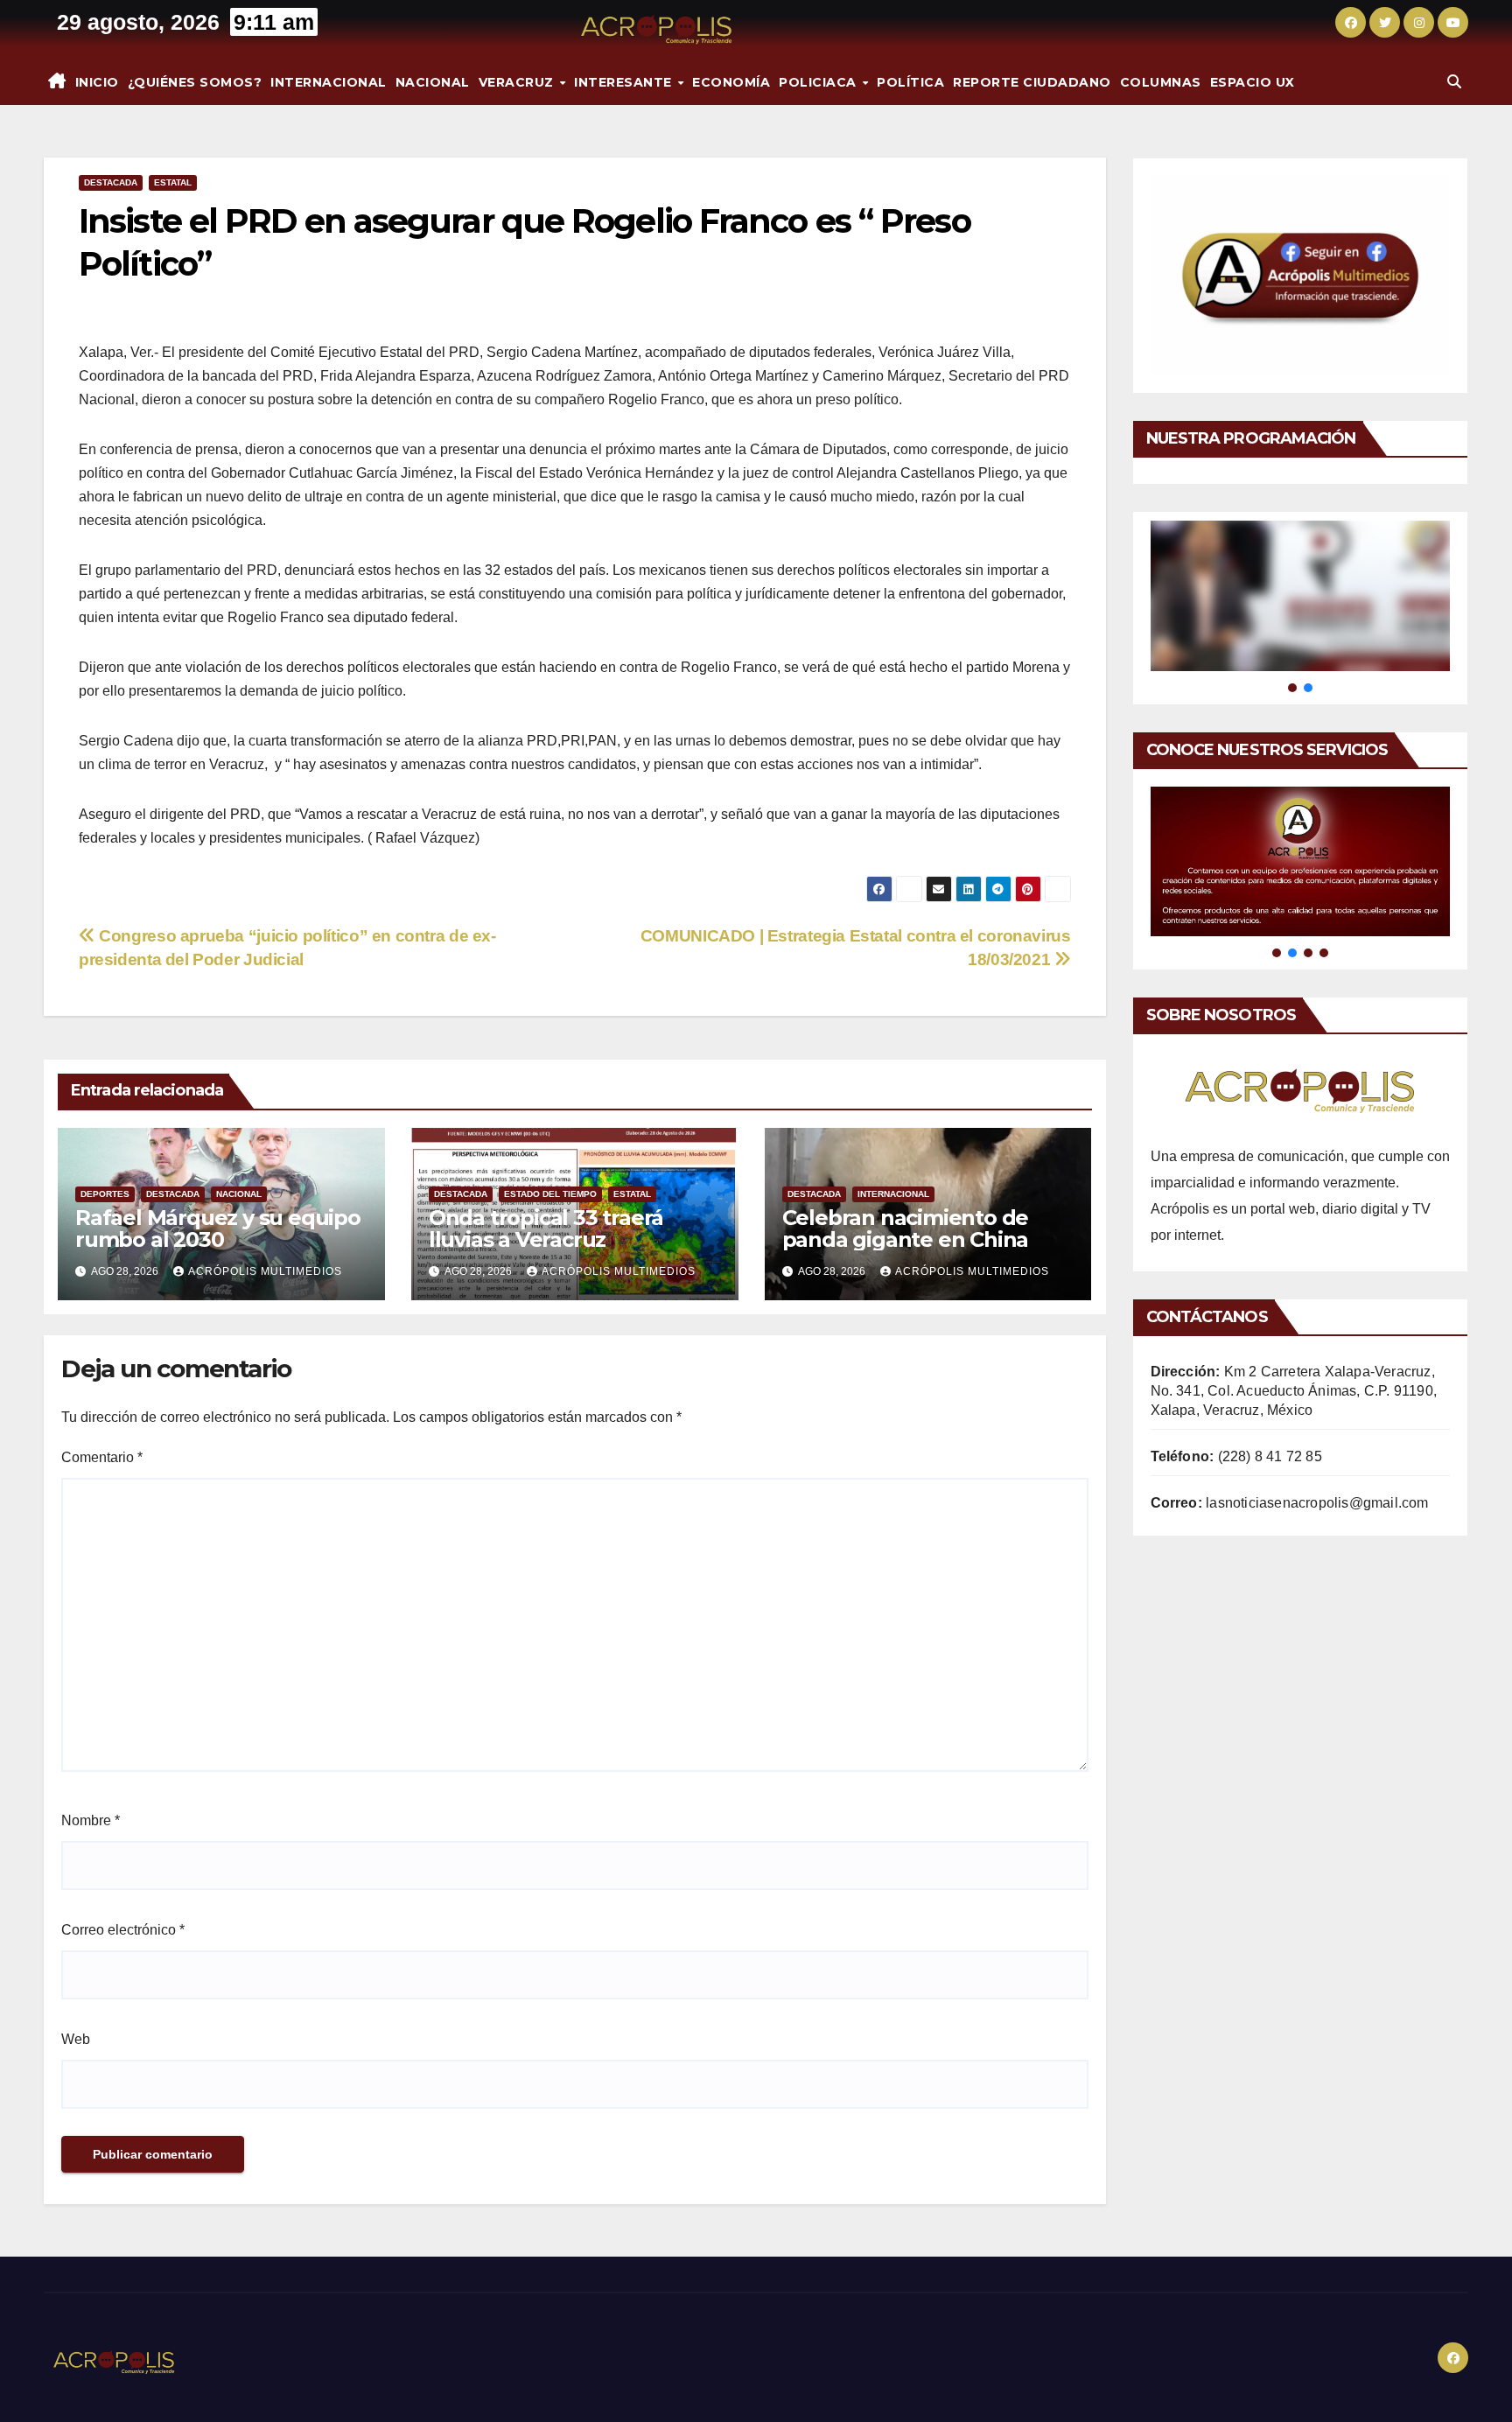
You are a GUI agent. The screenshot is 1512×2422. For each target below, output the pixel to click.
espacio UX (1253, 82)
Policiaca (819, 82)
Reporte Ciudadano (1032, 82)
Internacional (329, 82)
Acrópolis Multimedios (265, 1271)
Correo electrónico (123, 1930)
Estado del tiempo (550, 1194)
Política (910, 82)
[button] (1454, 82)
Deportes (105, 1194)
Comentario (102, 1457)
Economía (731, 82)
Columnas (1161, 82)
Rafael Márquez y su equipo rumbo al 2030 (218, 1228)
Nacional (433, 82)
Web (76, 2039)
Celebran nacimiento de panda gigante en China (906, 1228)
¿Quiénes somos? (195, 82)
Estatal (173, 182)
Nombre (91, 1820)
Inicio (97, 82)
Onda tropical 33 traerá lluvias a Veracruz (546, 1228)
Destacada (111, 182)
